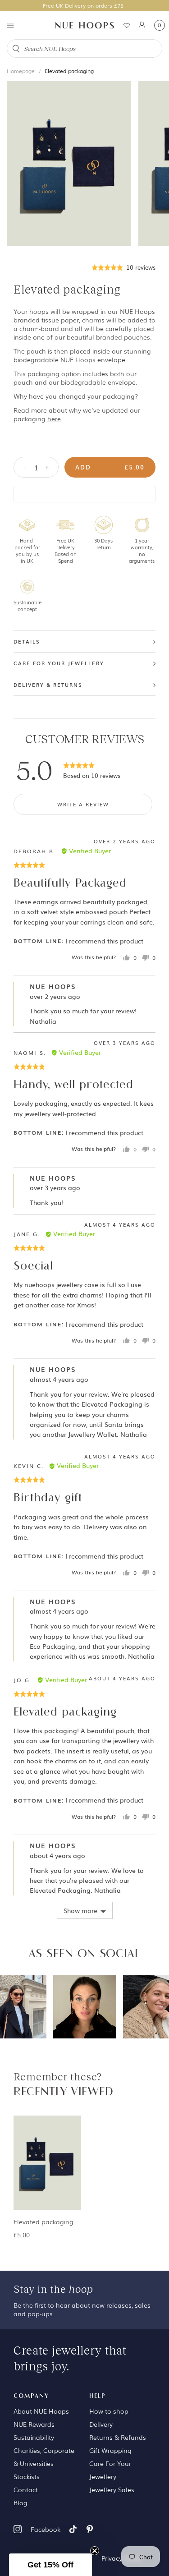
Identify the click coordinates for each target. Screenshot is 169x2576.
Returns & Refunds (118, 2437)
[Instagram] (18, 2529)
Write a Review (83, 804)
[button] (124, 267)
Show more (80, 1910)
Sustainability (34, 2437)
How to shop (109, 2411)
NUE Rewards (34, 2424)
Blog (21, 2502)
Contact (26, 2489)
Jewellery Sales (112, 2489)
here (54, 419)
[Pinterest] (90, 2529)
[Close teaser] (95, 2551)
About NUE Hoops (41, 2411)
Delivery (101, 2424)
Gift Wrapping (110, 2450)
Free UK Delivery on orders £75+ (85, 5)
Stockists (27, 2476)
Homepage (21, 71)
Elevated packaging (69, 71)
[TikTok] (73, 2529)
